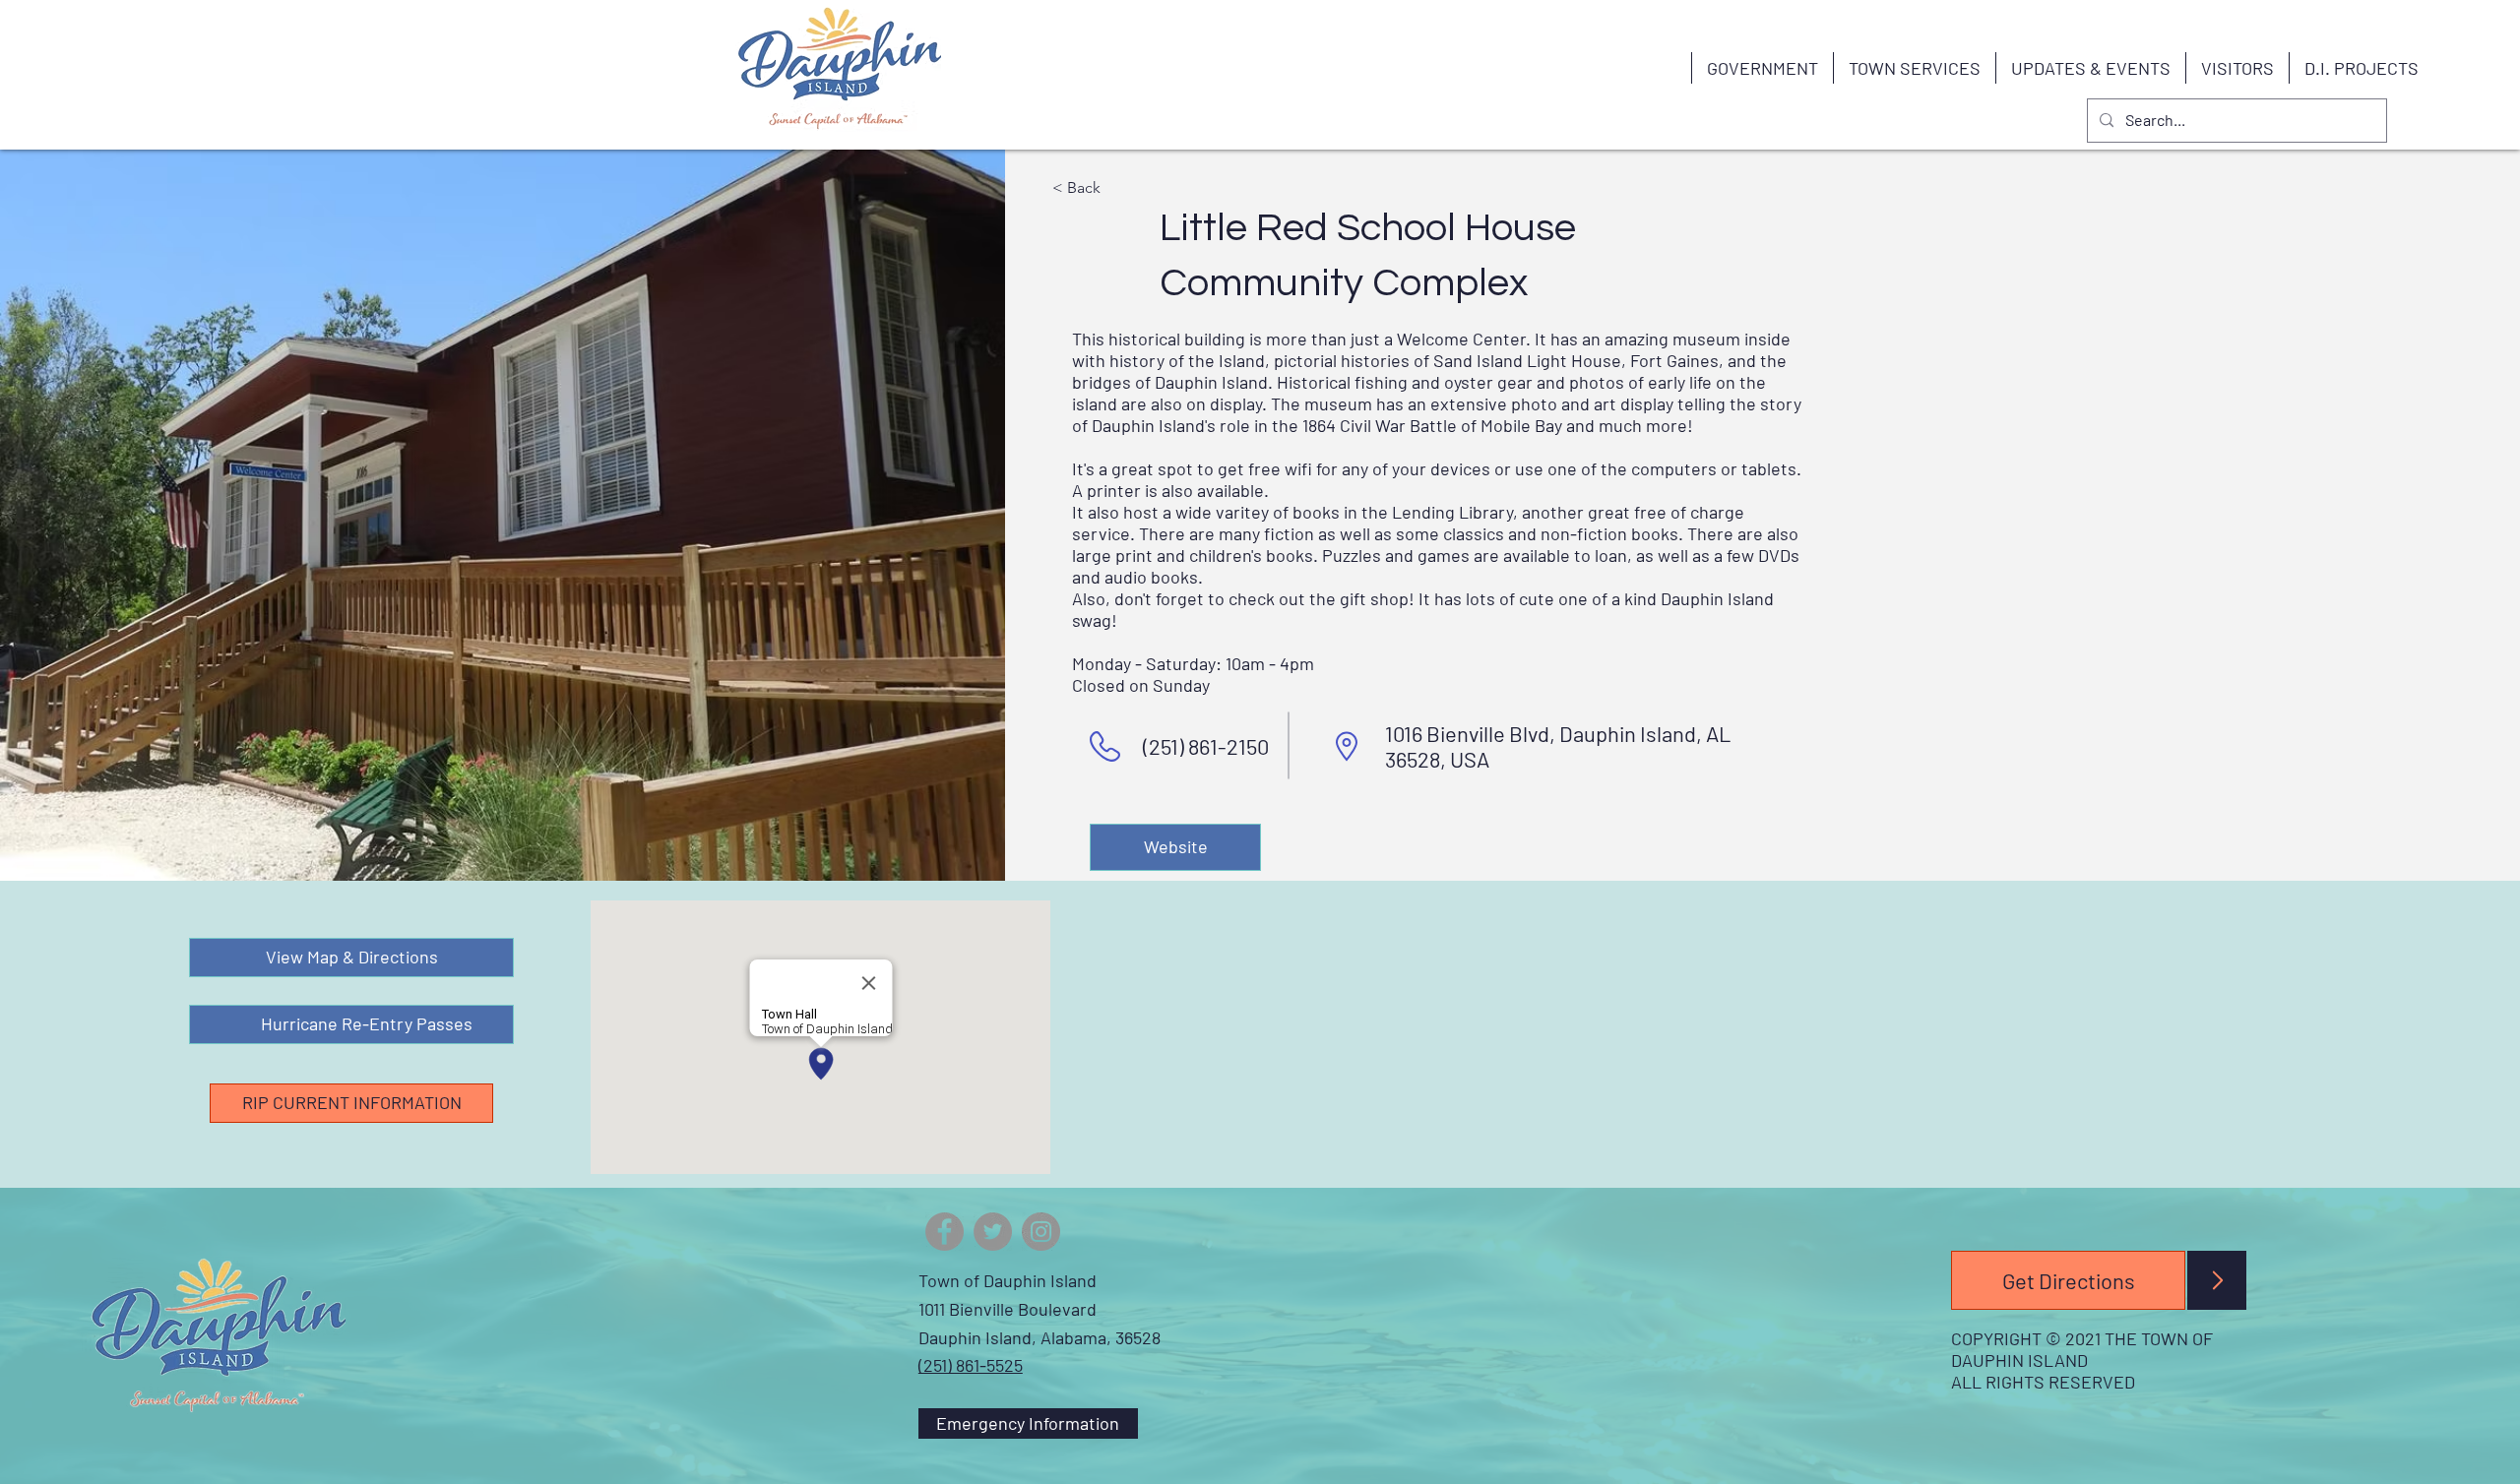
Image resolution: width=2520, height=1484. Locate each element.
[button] (1762, 68)
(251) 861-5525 (971, 1365)
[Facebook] (945, 1232)
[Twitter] (993, 1232)
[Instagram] (1041, 1232)
